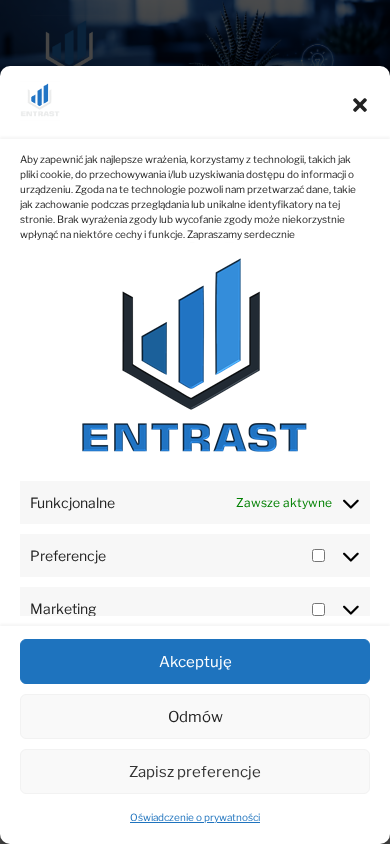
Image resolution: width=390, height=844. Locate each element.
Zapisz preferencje (195, 772)
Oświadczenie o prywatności (195, 817)
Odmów (195, 717)
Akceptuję (195, 662)
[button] (360, 105)
